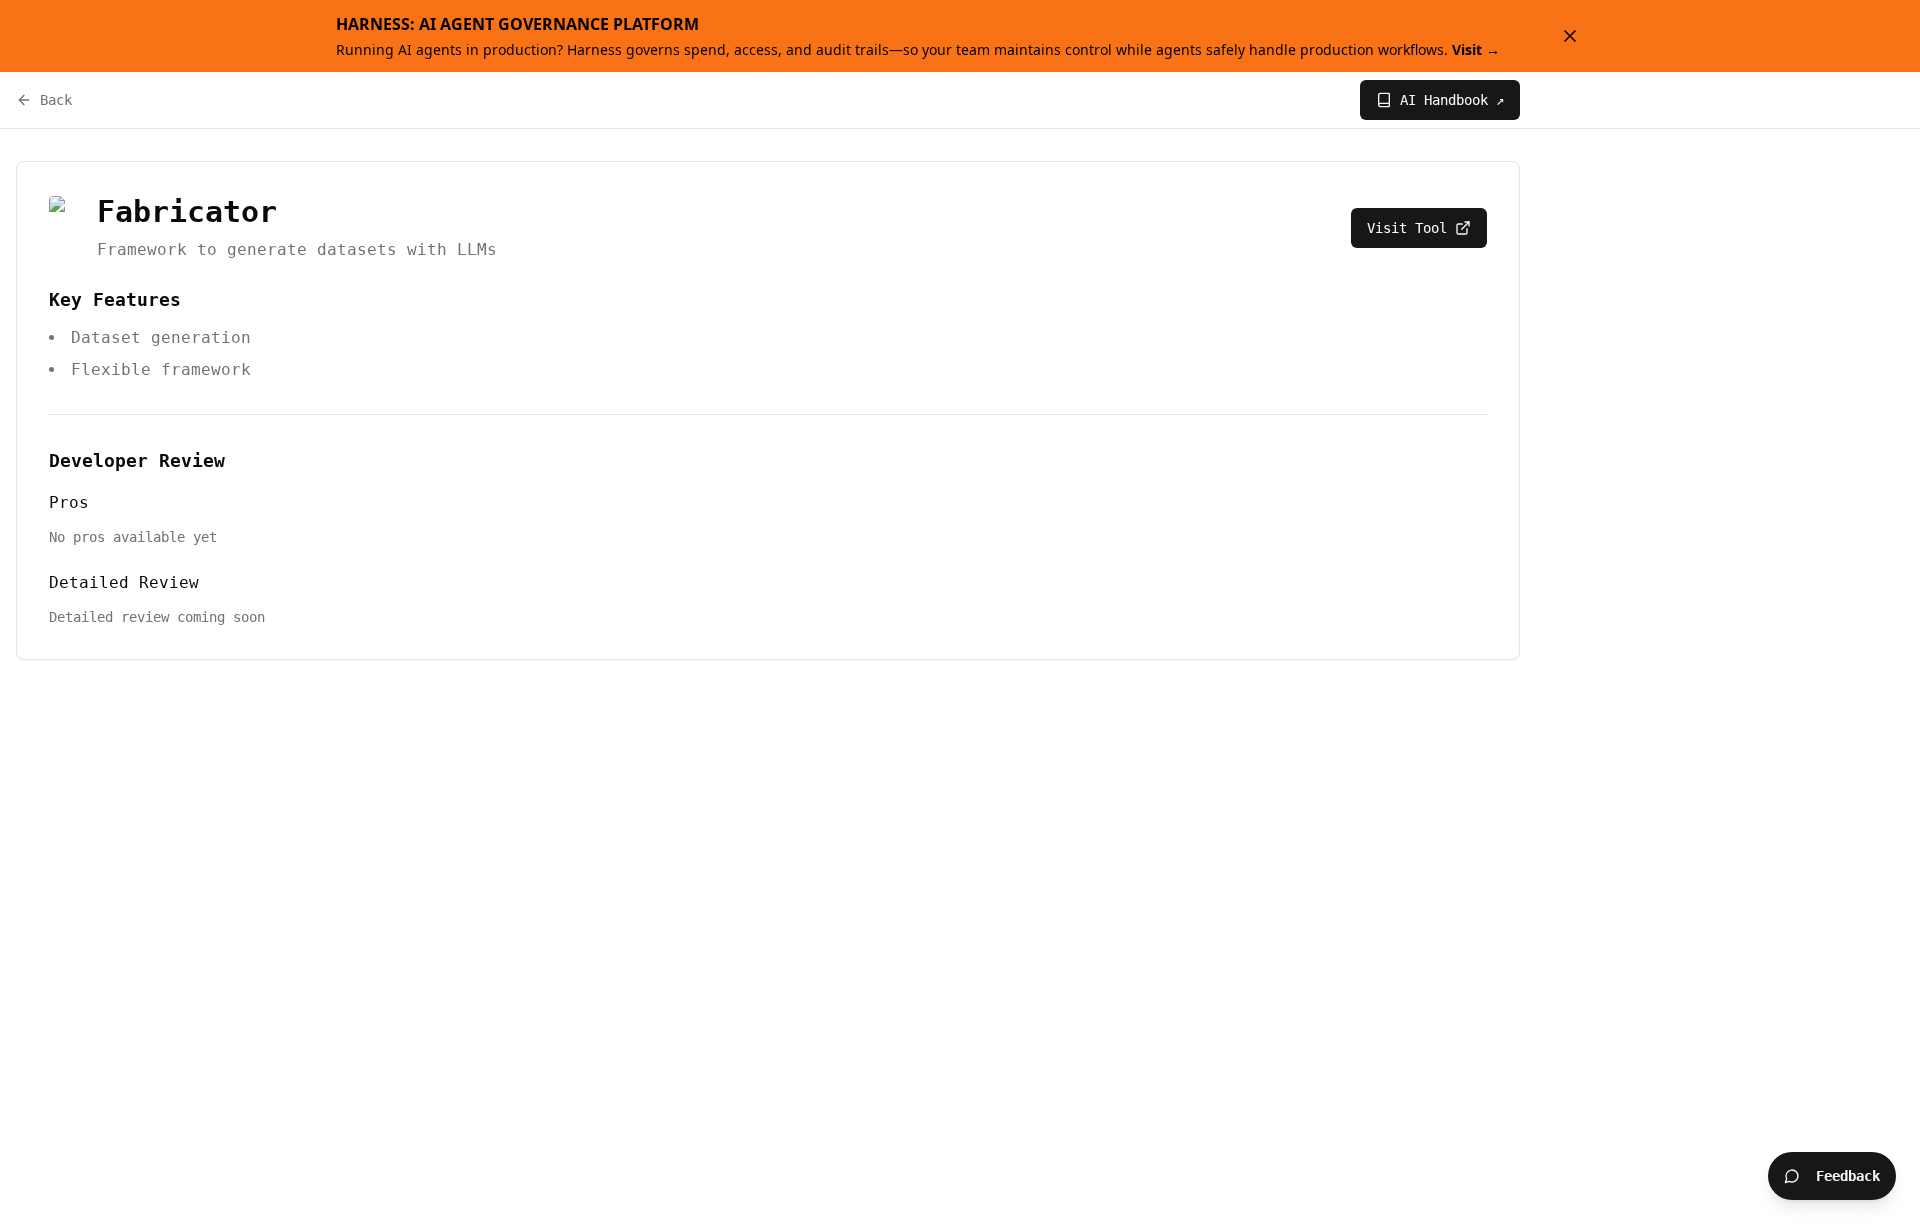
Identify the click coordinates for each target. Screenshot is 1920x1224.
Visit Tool (1407, 228)
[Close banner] (1570, 36)
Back (56, 100)
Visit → (1476, 49)
